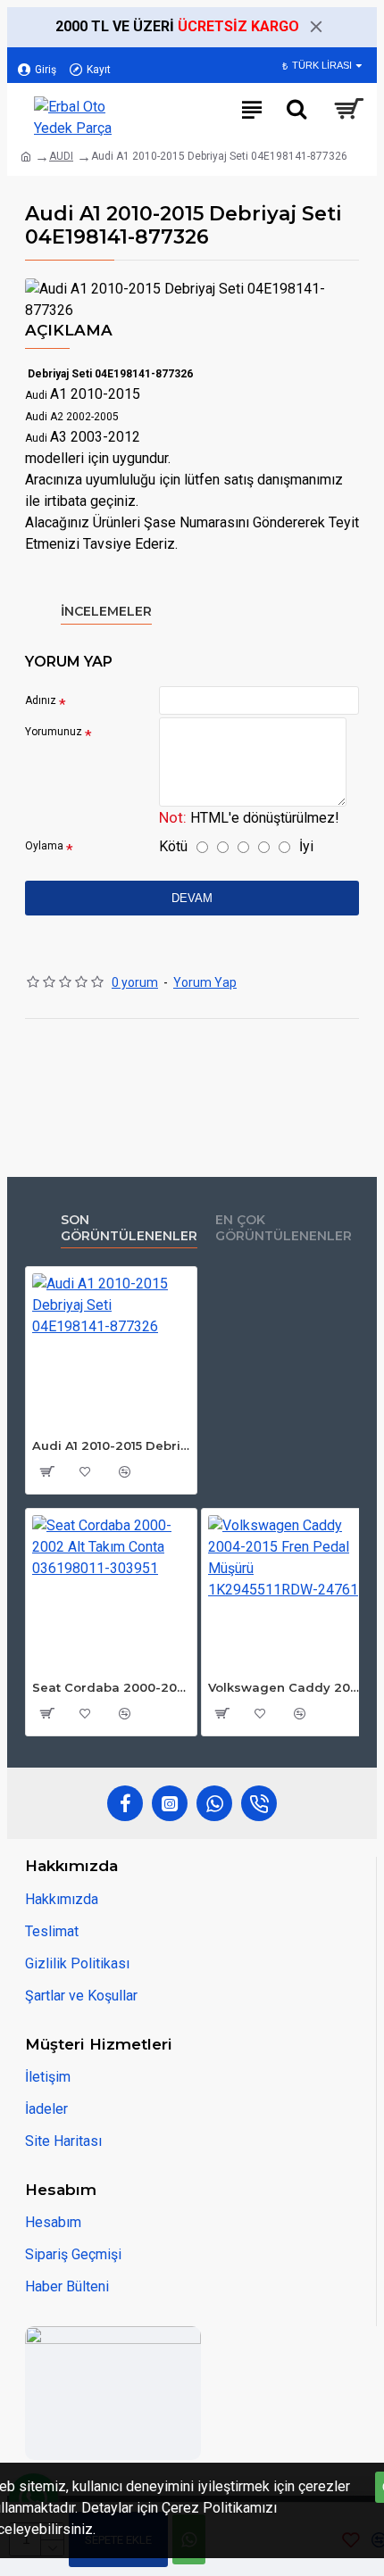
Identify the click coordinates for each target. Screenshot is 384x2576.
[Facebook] (125, 1803)
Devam (192, 898)
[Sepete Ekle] (46, 1471)
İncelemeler (106, 611)
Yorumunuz (54, 732)
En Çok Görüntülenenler (284, 1228)
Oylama (44, 846)
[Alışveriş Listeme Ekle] (85, 1471)
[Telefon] (259, 1803)
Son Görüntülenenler (129, 1228)
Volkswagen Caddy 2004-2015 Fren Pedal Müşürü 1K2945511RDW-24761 (287, 1687)
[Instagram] (170, 1803)
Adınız (41, 700)
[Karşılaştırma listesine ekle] (124, 1471)
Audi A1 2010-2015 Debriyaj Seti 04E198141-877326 (111, 1445)
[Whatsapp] (214, 1803)
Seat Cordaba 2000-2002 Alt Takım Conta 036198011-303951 (111, 1687)
